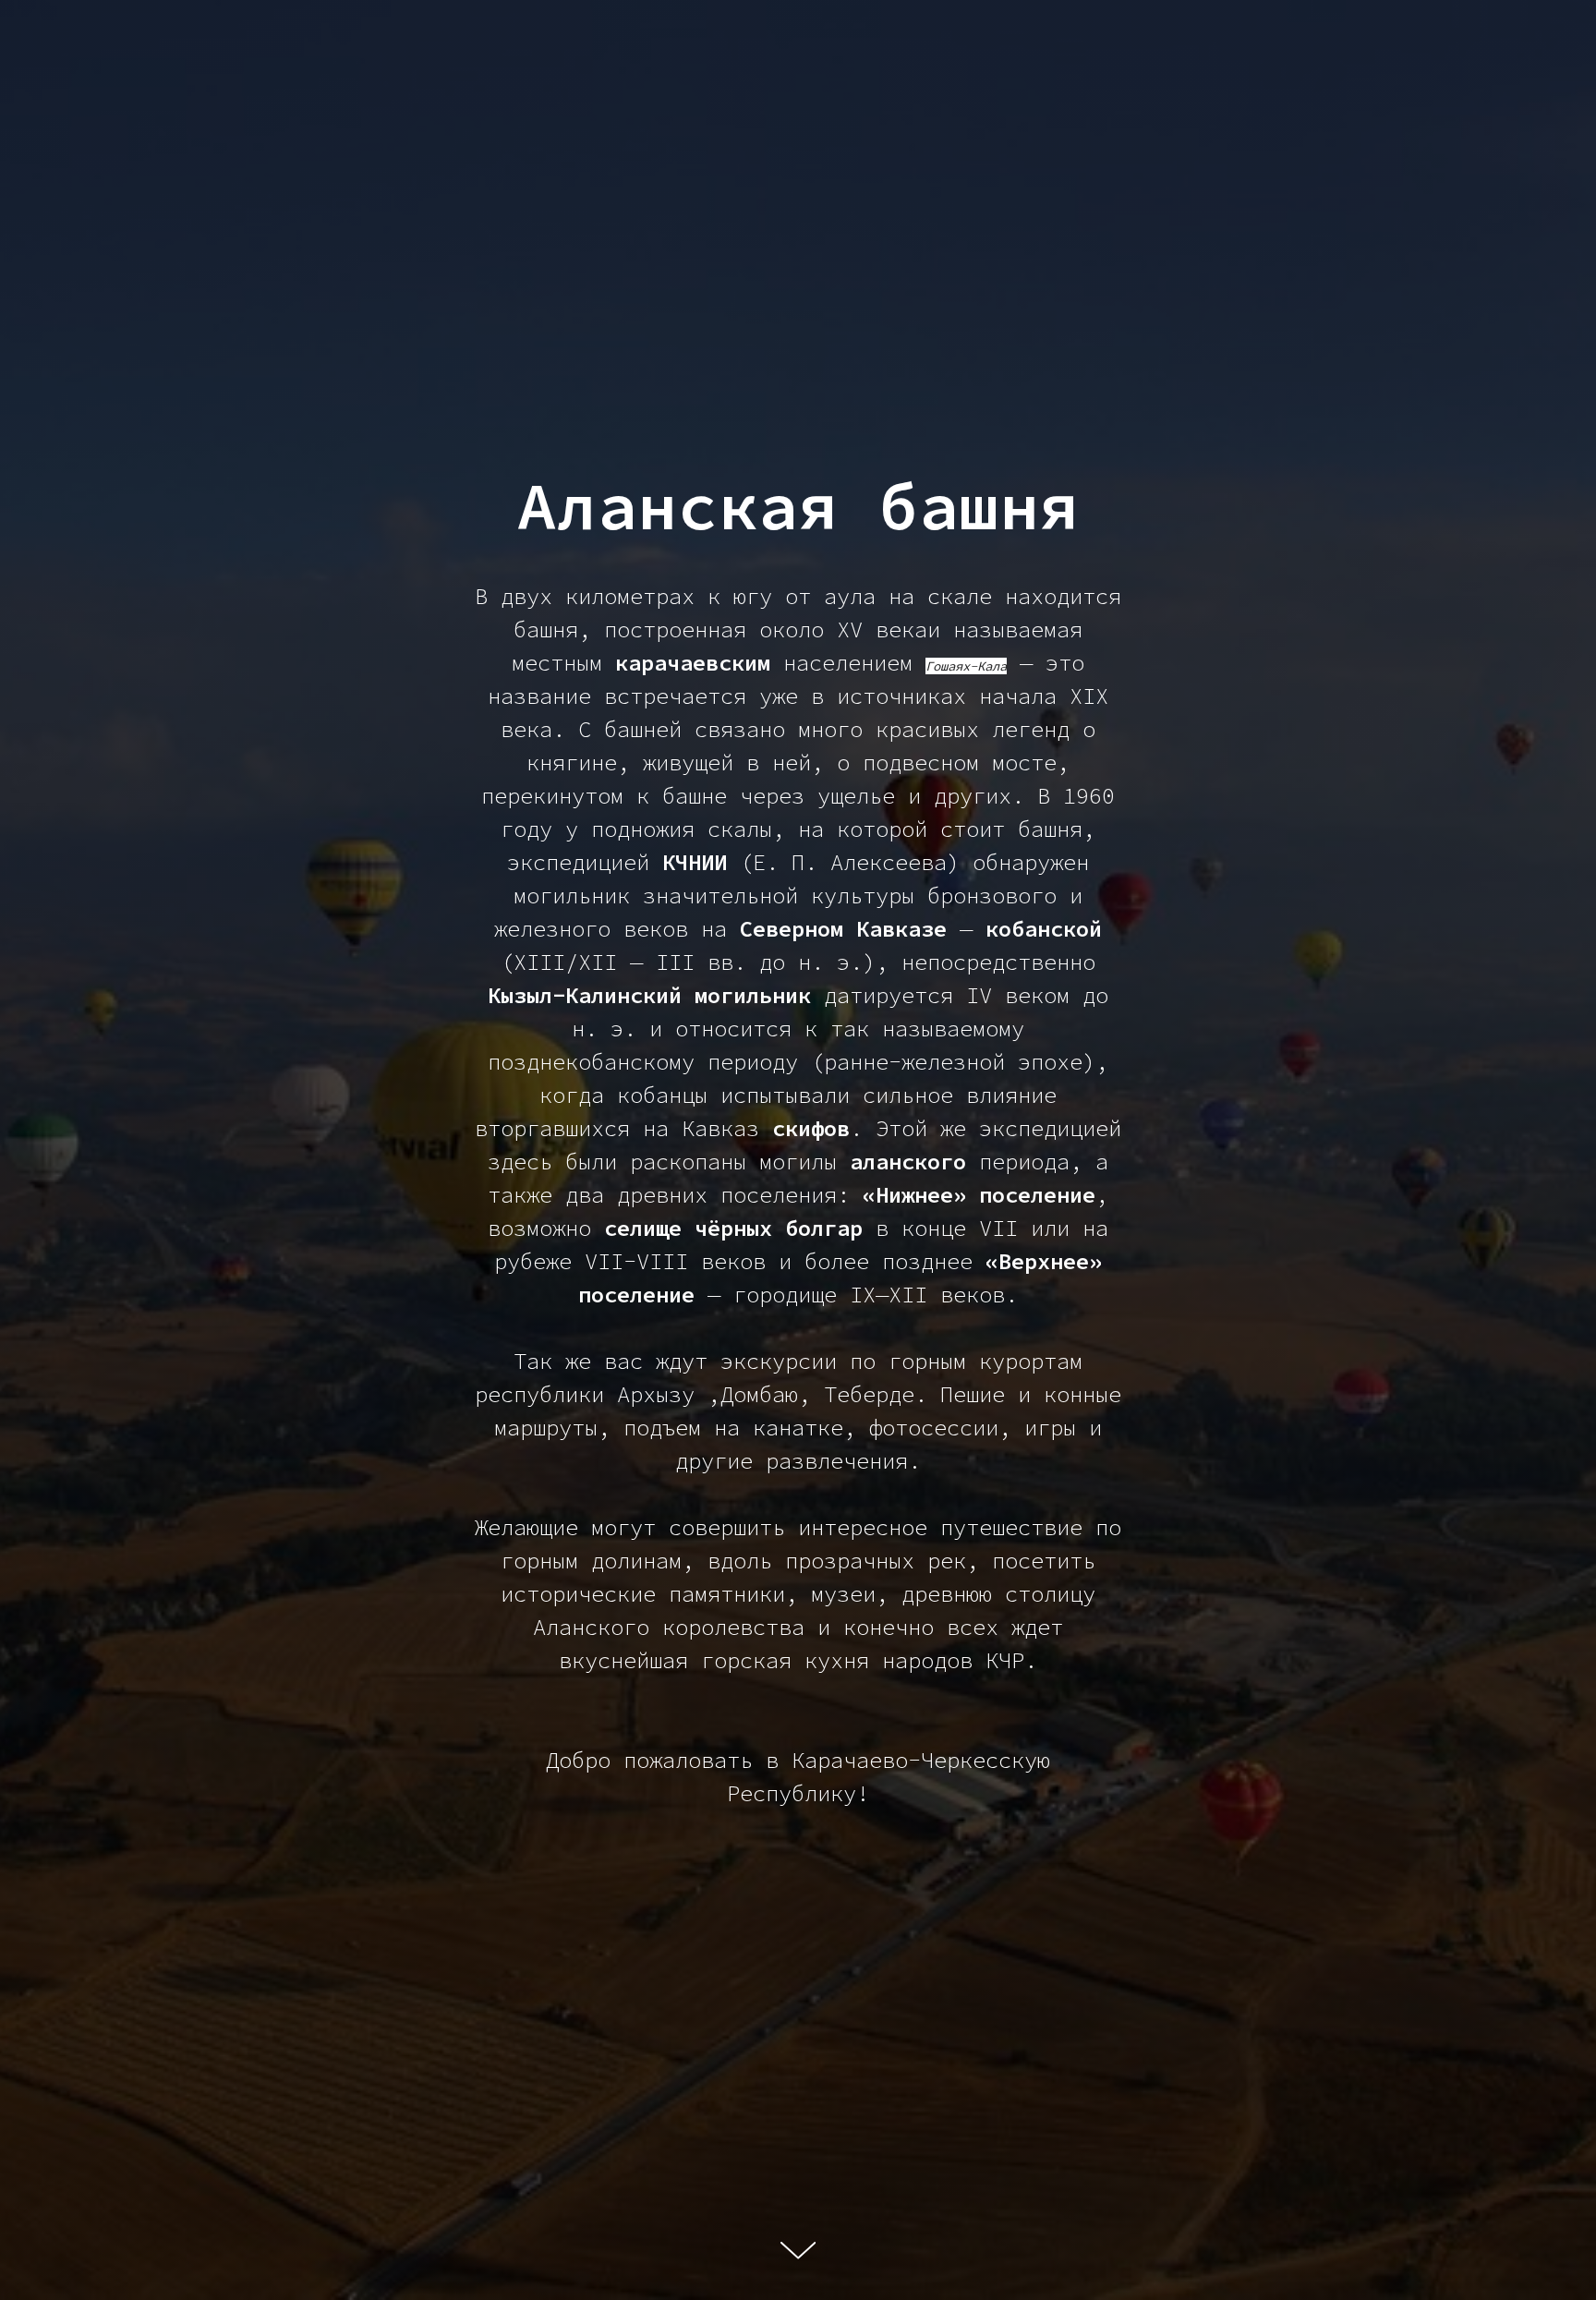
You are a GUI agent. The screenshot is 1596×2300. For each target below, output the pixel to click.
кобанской (1044, 929)
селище (643, 1228)
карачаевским (693, 663)
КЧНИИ (695, 862)
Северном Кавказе (843, 929)
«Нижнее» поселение (979, 1195)
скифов (811, 1128)
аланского (908, 1162)
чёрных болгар (779, 1228)
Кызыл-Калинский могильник (649, 995)
